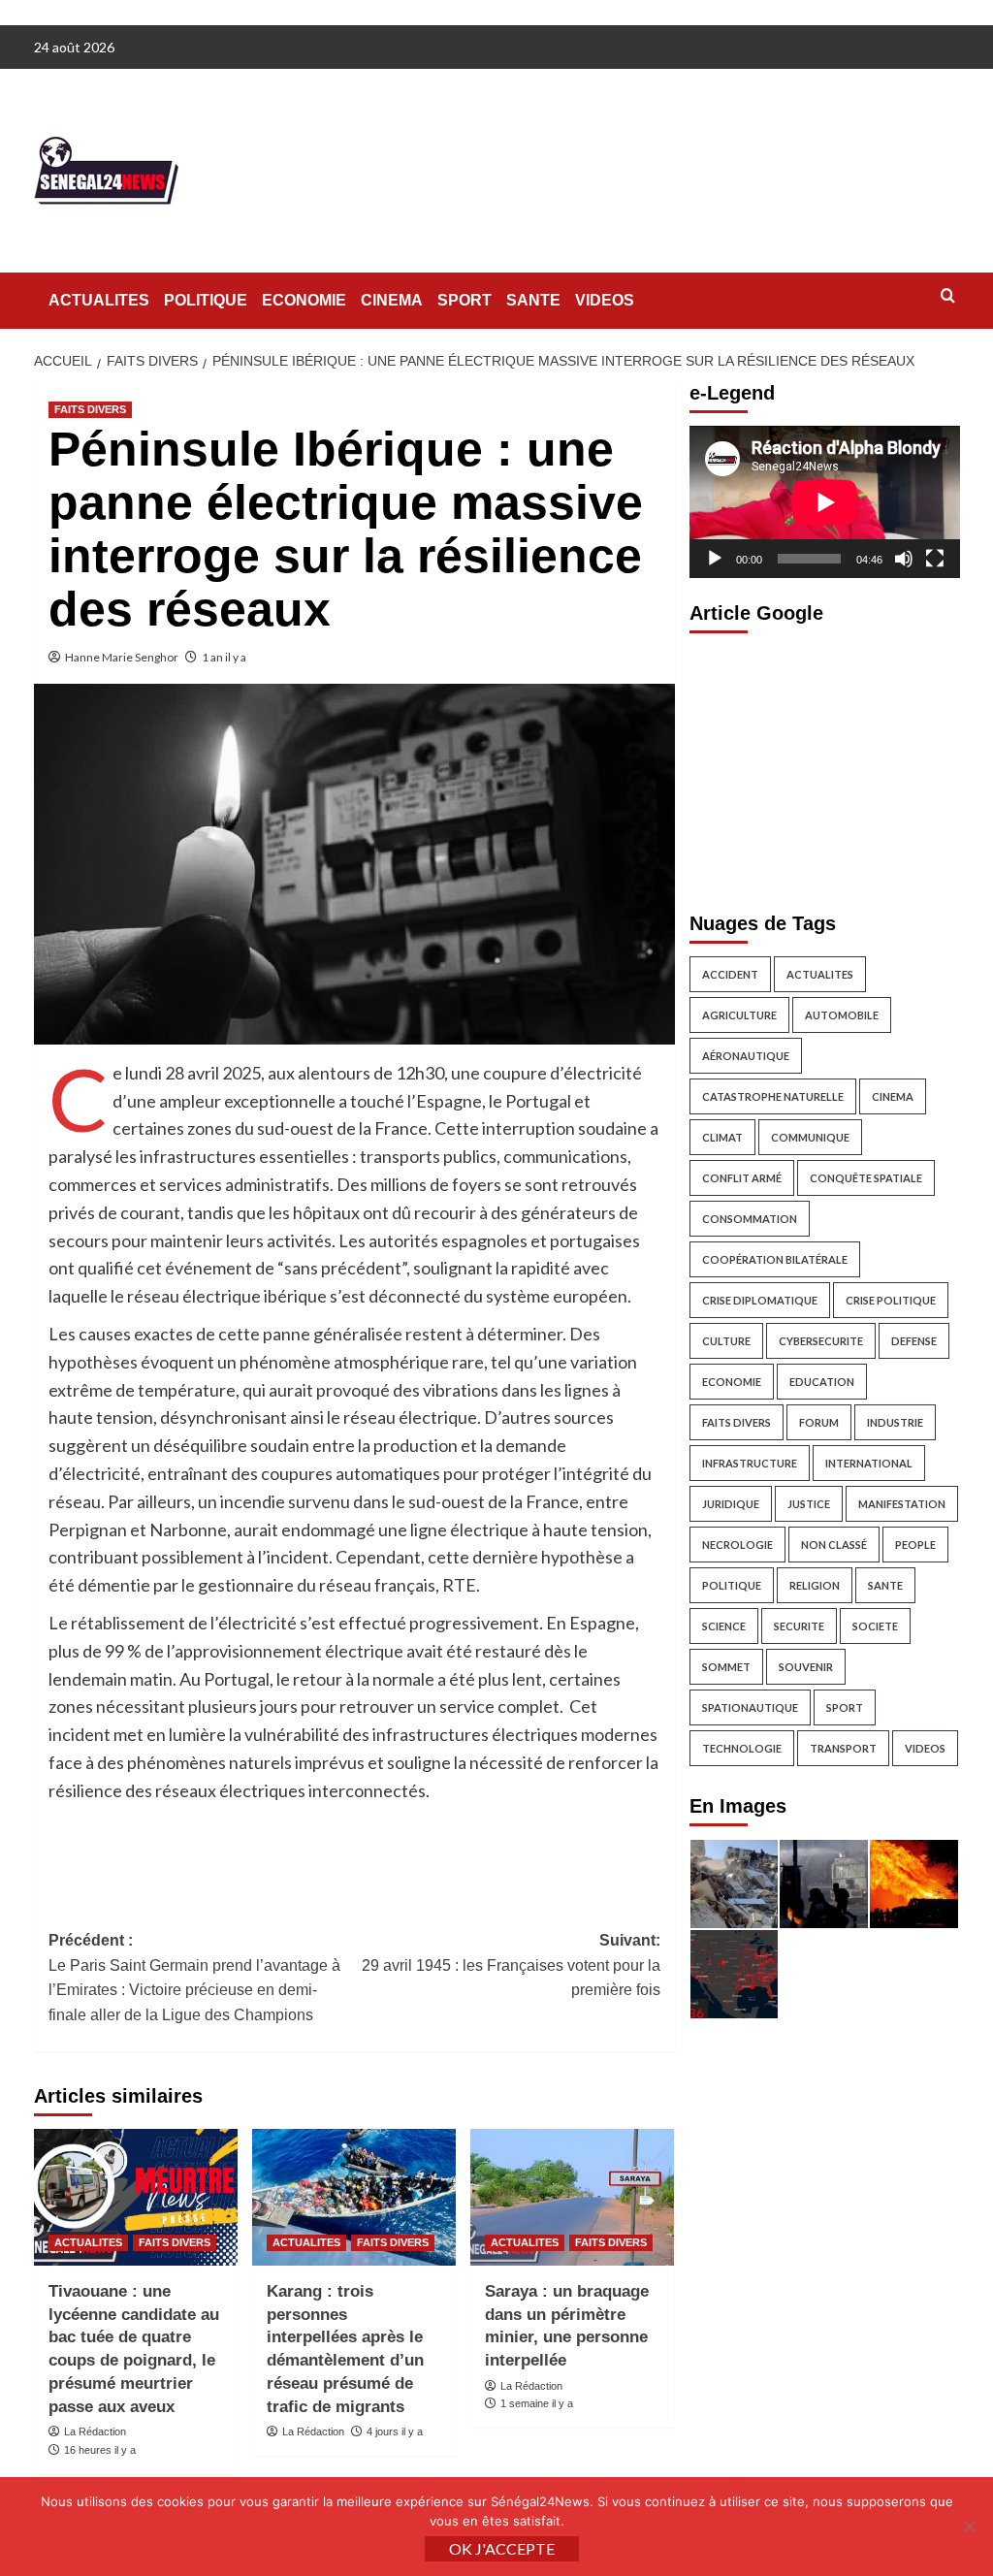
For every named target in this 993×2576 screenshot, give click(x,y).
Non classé (834, 1545)
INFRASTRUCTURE (750, 1463)
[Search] (948, 296)
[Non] (969, 2527)
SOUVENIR (806, 1667)
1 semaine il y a (537, 2403)
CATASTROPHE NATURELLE (773, 1096)
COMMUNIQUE (810, 1137)
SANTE (533, 300)
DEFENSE (914, 1341)
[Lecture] (715, 559)
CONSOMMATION (750, 1219)
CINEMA (392, 300)
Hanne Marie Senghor (122, 657)
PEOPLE (915, 1545)
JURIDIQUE (731, 1504)
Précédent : (194, 1978)
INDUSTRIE (895, 1422)
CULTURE (726, 1341)
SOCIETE (875, 1626)
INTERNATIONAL (869, 1463)
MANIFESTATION (902, 1504)
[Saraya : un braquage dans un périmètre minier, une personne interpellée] (572, 2197)
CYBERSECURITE (821, 1341)
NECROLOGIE (737, 1545)
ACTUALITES (99, 300)
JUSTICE (809, 1504)
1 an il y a (224, 657)
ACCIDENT (730, 974)
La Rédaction (95, 2431)
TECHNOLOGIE (742, 1748)
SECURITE (799, 1626)
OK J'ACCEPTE (502, 2548)
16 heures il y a (100, 2450)
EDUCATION (822, 1382)
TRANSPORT (843, 1748)
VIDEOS (605, 300)
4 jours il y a (395, 2431)
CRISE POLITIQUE (891, 1300)
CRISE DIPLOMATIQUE (760, 1300)
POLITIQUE (206, 300)
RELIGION (815, 1585)
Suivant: (511, 1965)
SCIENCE (724, 1626)
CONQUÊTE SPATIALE (866, 1178)
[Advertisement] (825, 767)
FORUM (819, 1422)
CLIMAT (722, 1137)
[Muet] (904, 559)
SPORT (464, 300)
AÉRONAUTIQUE (746, 1056)
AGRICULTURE (739, 1015)
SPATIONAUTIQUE (750, 1707)
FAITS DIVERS (90, 409)
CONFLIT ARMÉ (742, 1178)
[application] (825, 502)
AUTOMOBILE (842, 1015)
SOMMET (726, 1667)
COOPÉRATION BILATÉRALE (775, 1259)
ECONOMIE (304, 300)
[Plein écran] (935, 559)
